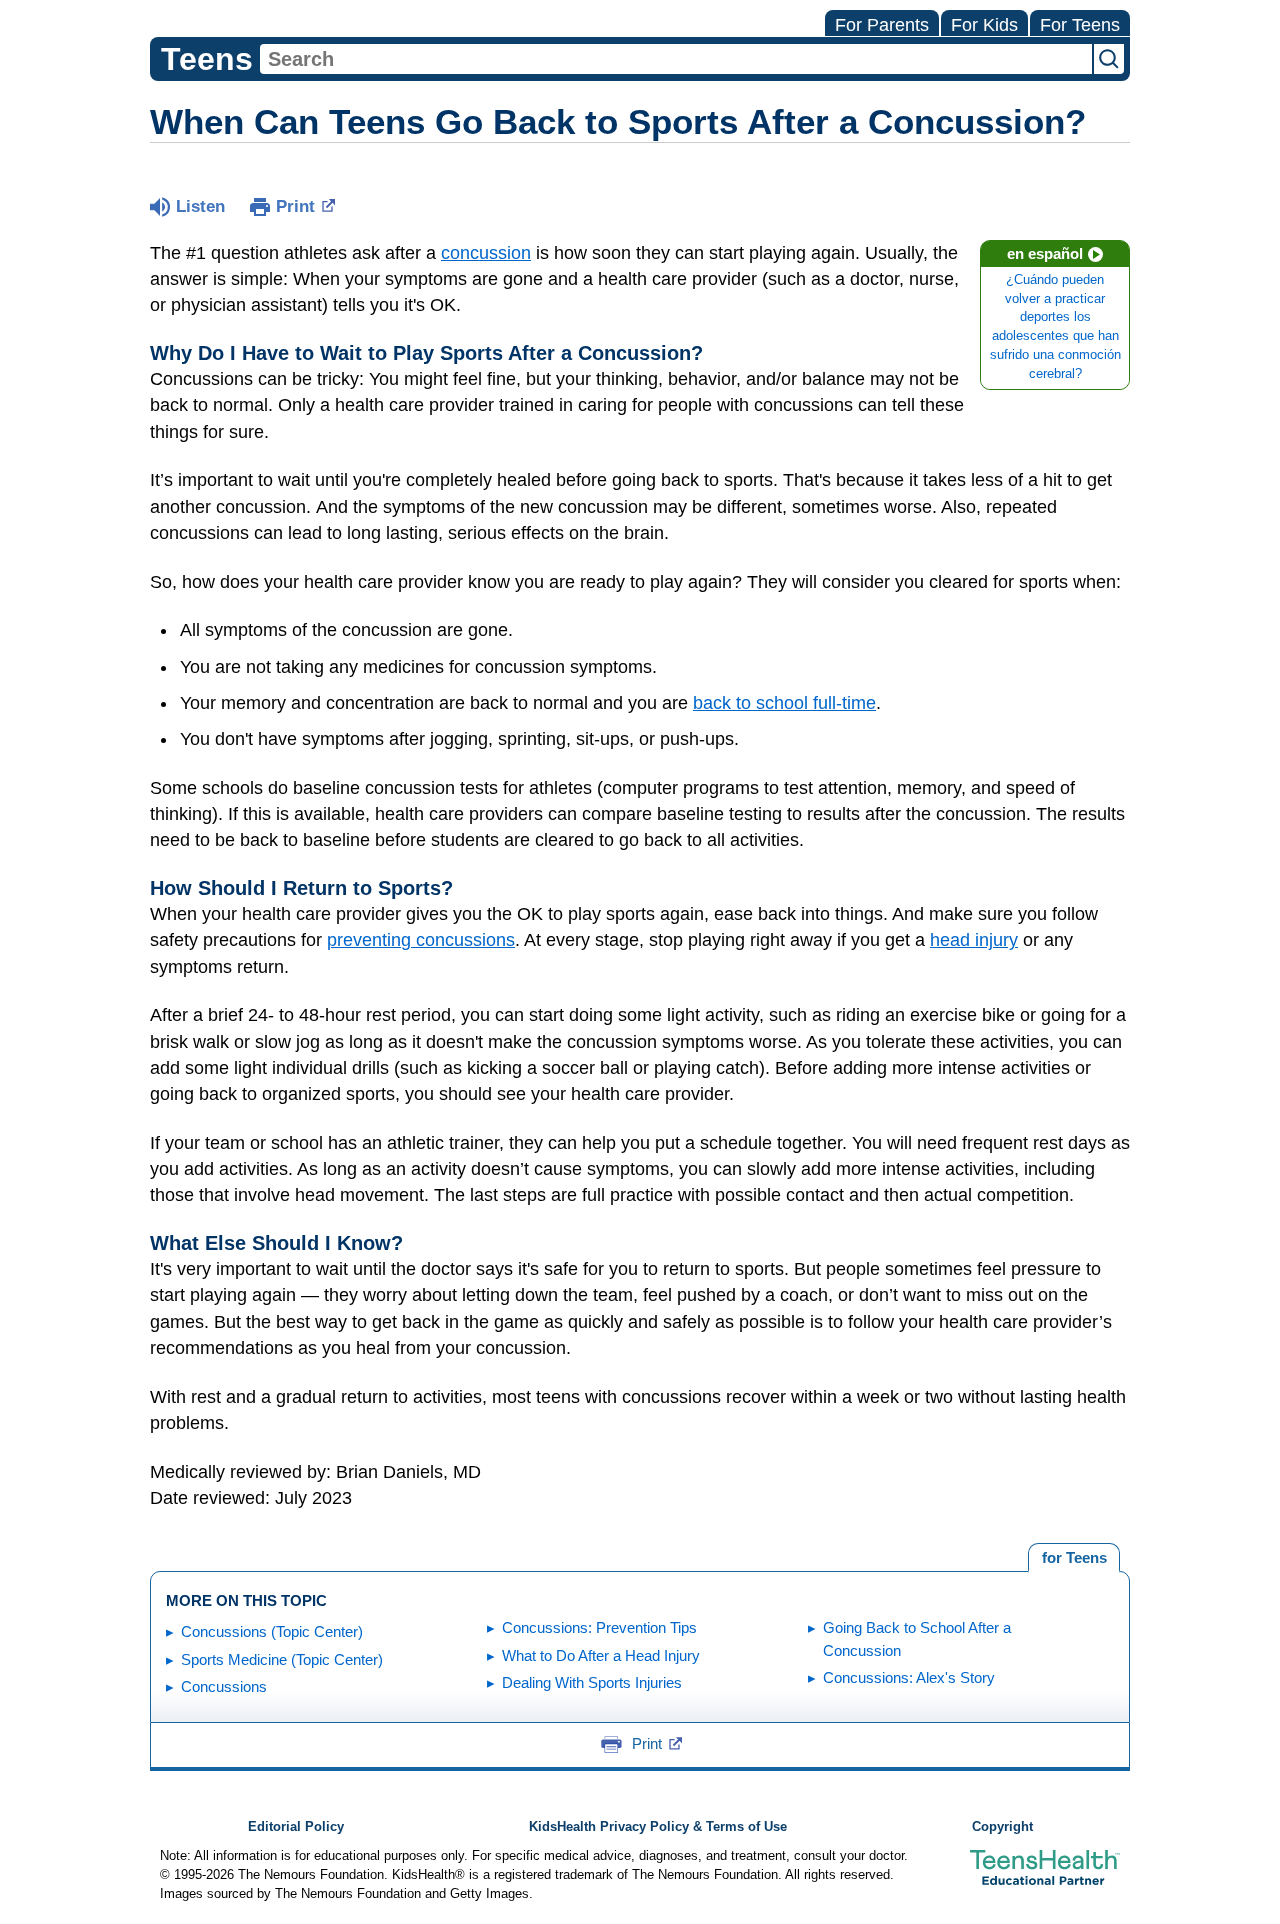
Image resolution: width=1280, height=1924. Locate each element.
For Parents (882, 25)
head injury (974, 940)
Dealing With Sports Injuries (592, 1682)
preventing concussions (421, 940)
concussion (486, 253)
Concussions (224, 1686)
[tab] (1074, 1558)
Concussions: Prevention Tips (599, 1627)
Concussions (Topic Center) (272, 1631)
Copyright (1002, 1827)
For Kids (984, 25)
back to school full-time (784, 703)
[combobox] (676, 59)
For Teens (1080, 25)
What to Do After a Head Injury (601, 1655)
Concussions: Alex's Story (909, 1677)
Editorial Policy (296, 1827)
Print (295, 206)
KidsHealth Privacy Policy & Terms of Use (658, 1827)
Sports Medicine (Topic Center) (282, 1659)
